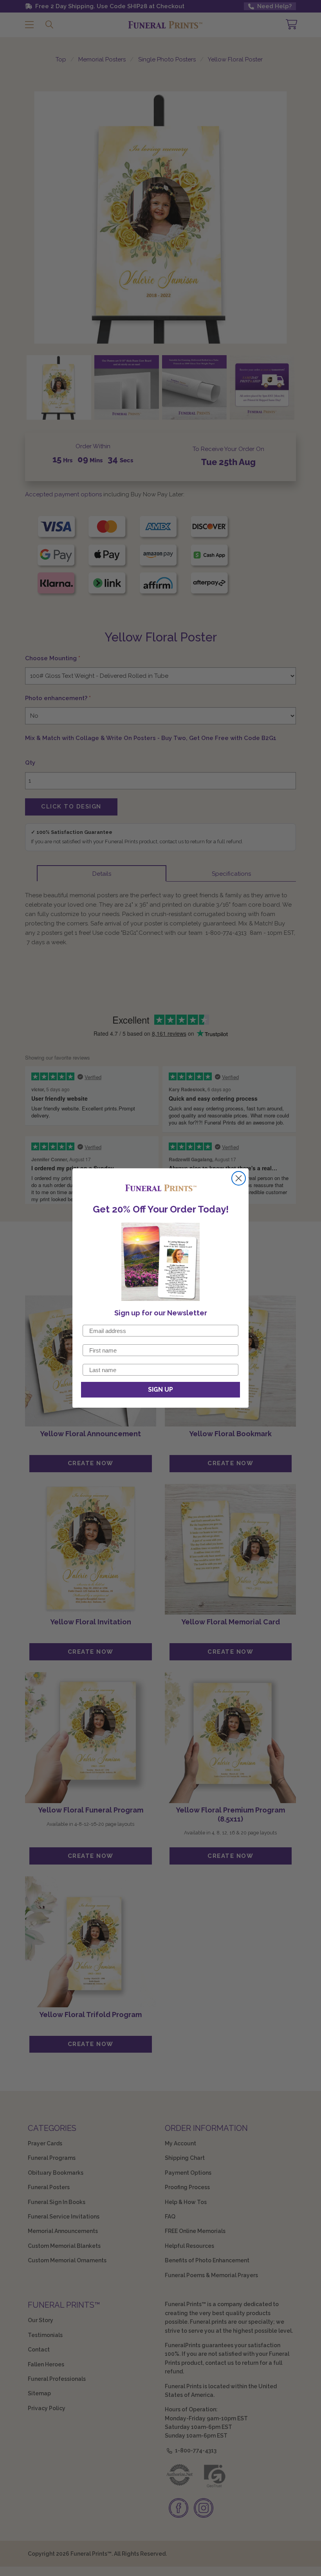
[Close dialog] (239, 1178)
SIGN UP (160, 1389)
